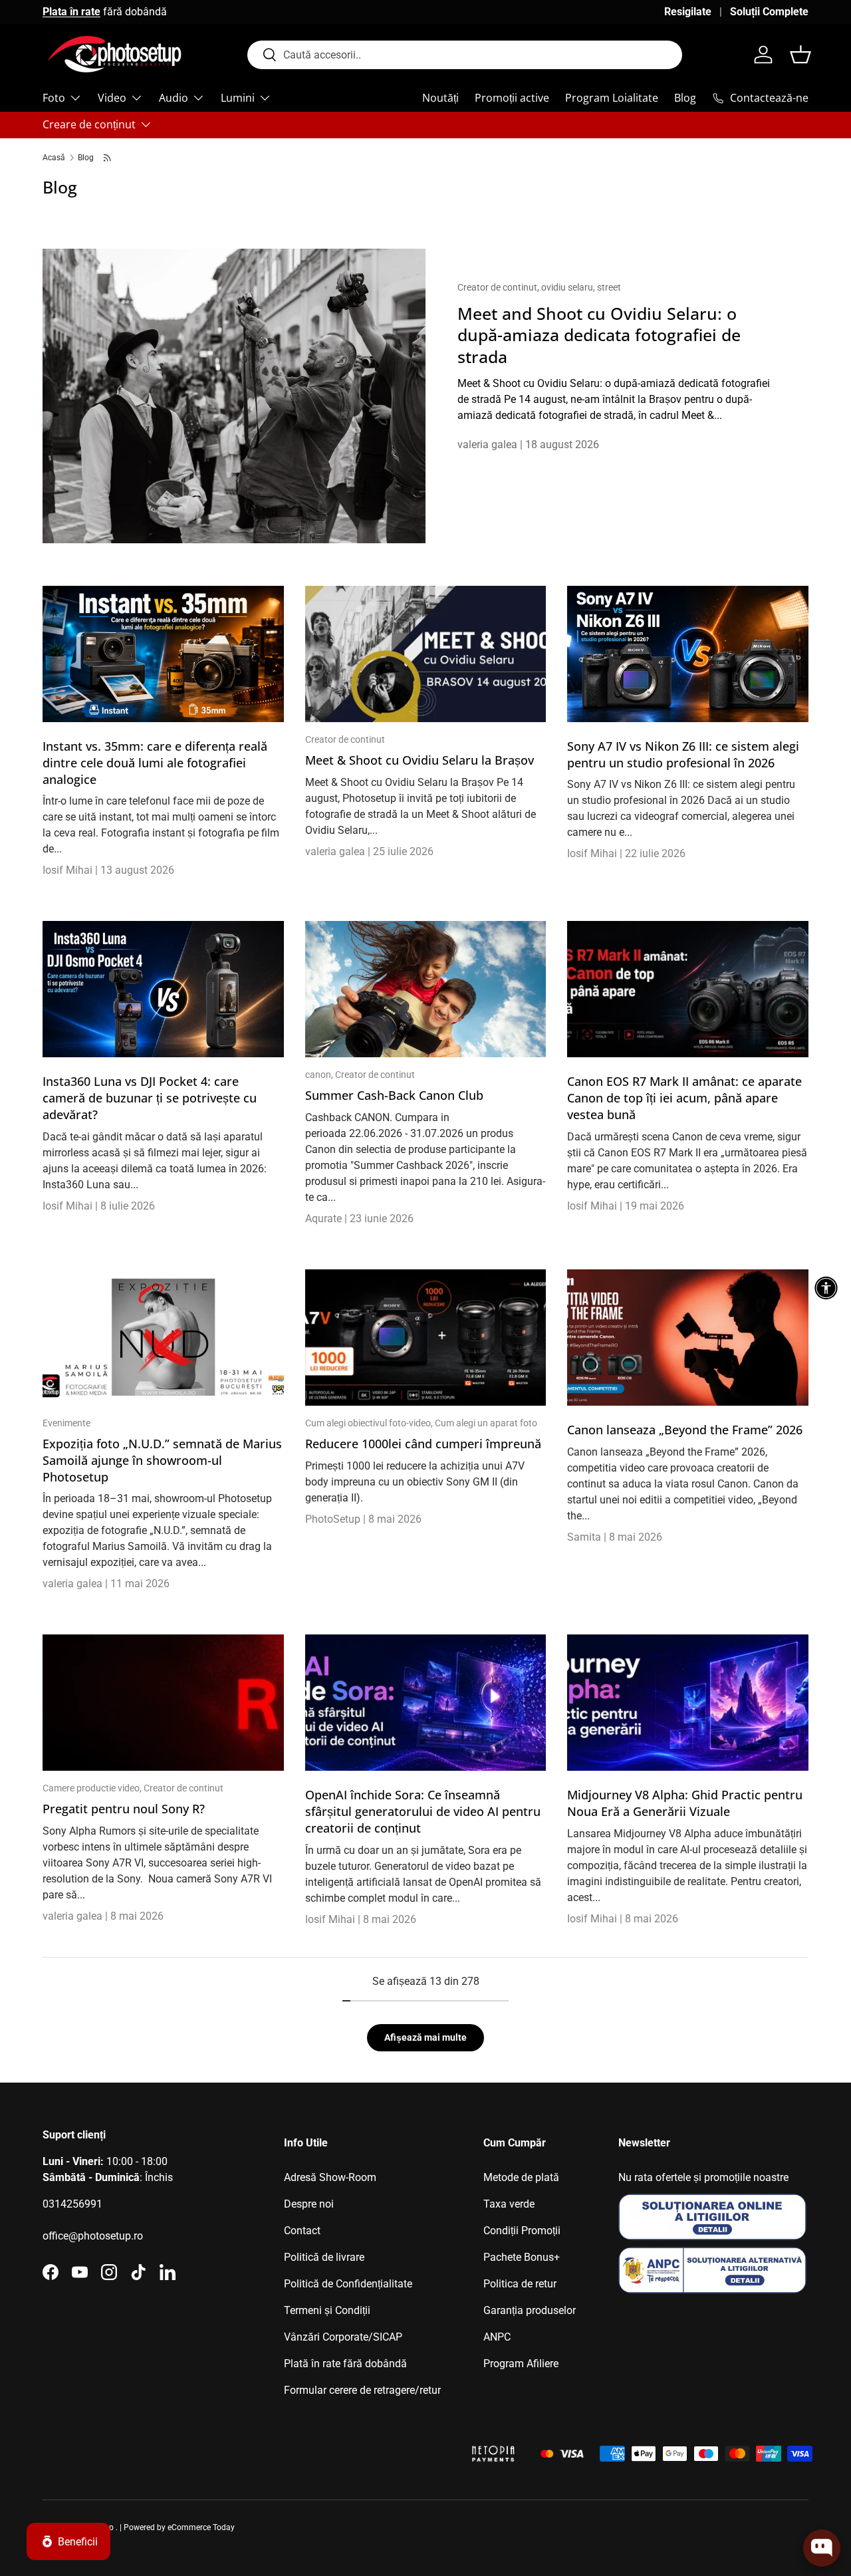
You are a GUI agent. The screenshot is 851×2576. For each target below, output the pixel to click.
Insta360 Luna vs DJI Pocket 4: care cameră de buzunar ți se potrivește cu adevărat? (150, 1098)
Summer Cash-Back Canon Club (394, 1095)
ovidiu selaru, (569, 287)
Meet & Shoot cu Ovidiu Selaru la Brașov (420, 760)
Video (112, 98)
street (609, 287)
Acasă (54, 158)
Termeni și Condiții (327, 2310)
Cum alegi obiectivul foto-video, (370, 1423)
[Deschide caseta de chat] (822, 2548)
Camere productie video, (93, 1788)
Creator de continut (345, 739)
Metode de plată (521, 2177)
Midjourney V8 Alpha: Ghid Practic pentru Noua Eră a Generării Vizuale (685, 1803)
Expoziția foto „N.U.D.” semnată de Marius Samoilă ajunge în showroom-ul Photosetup (162, 1460)
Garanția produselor (530, 2310)
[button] (800, 55)
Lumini (238, 98)
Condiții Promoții (522, 2231)
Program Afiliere (521, 2364)
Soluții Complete (769, 12)
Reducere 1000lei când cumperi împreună (423, 1444)
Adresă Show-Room (330, 2177)
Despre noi (309, 2204)
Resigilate (688, 12)
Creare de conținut (89, 124)
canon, (320, 1075)
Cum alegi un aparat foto (486, 1423)
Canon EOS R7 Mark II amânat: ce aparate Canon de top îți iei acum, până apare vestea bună (684, 1098)
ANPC (497, 2337)
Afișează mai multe (425, 2037)
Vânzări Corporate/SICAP (343, 2337)
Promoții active (512, 98)
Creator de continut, (499, 287)
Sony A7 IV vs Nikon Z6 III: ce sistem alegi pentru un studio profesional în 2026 (683, 754)
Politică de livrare (324, 2257)
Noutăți (440, 98)
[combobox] (465, 55)
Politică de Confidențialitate (348, 2284)
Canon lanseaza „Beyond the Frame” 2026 (685, 1430)
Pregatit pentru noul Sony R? (124, 1809)
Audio (174, 98)
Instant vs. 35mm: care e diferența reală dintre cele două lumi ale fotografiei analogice (155, 763)
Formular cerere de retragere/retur (362, 2390)
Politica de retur (520, 2284)
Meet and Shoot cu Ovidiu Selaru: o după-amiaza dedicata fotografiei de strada (599, 335)
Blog (685, 98)
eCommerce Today (201, 2527)
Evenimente (66, 1423)
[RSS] (108, 158)
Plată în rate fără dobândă (345, 2364)
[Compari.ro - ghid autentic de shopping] (390, 2437)
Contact (302, 2231)
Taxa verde (509, 2204)
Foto (54, 98)
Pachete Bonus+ (522, 2257)
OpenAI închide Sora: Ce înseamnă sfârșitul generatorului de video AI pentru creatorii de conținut (423, 1811)
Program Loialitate (612, 98)
